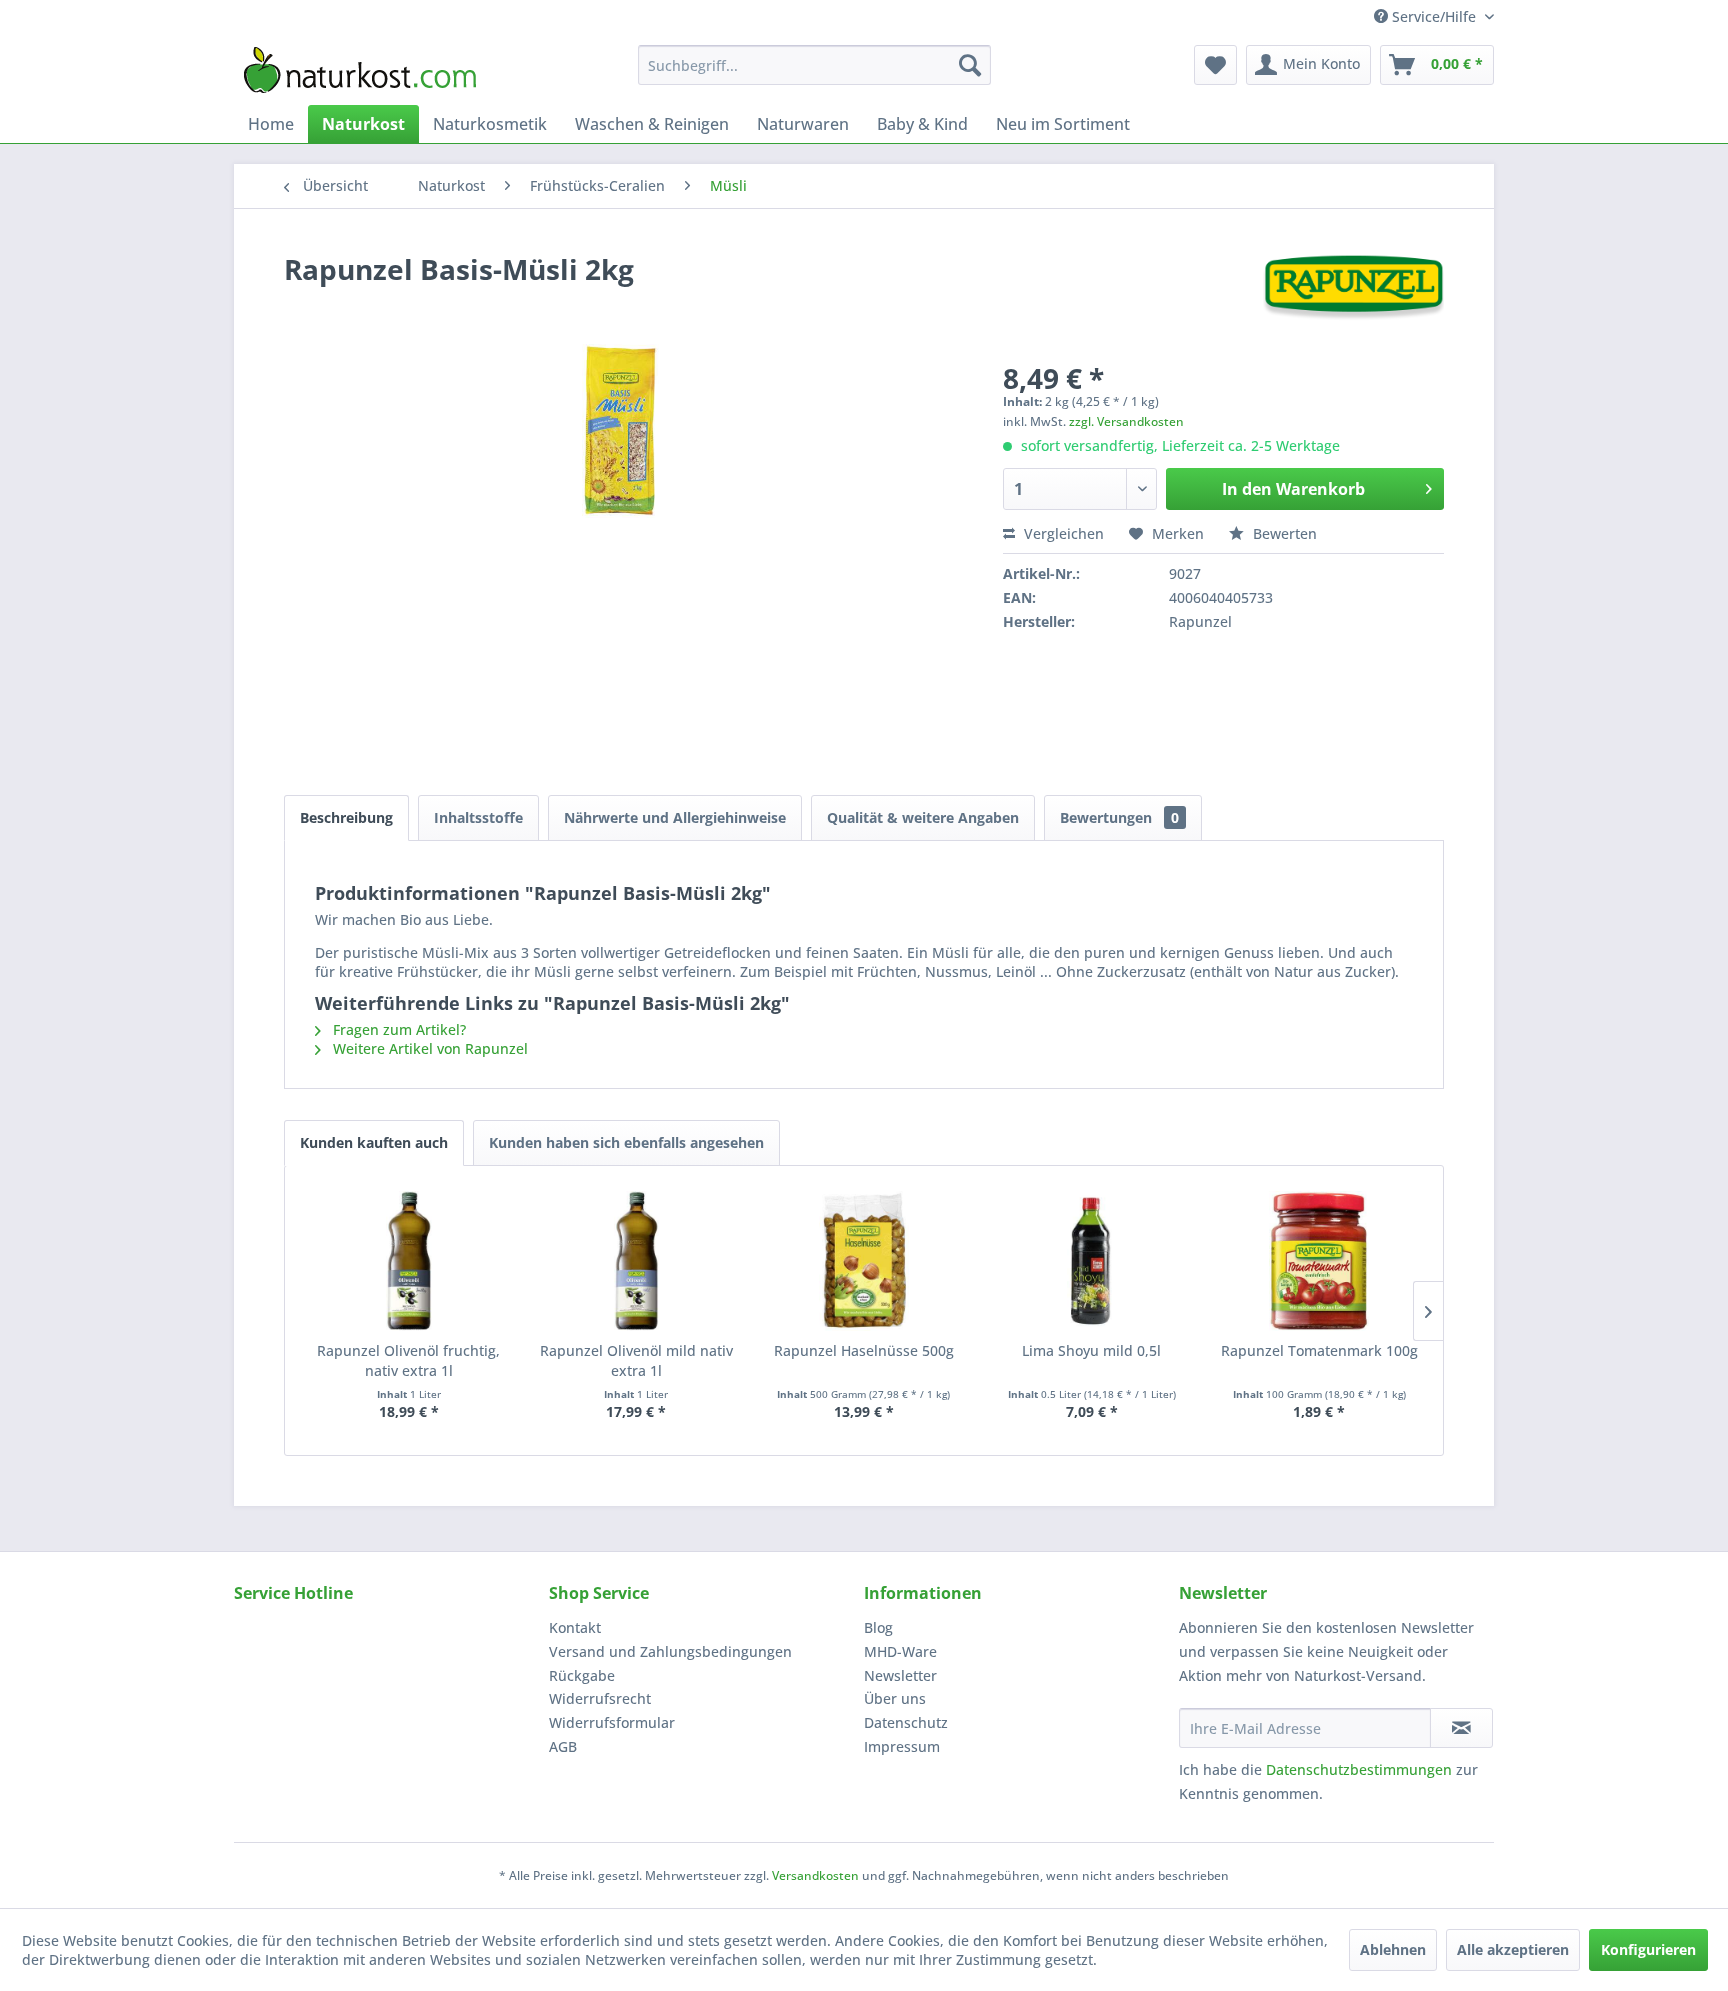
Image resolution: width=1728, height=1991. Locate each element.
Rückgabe (582, 1675)
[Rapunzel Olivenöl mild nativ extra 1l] (637, 1261)
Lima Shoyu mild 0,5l (1091, 1350)
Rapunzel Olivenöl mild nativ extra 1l (636, 1360)
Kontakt (575, 1627)
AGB (563, 1746)
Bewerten (1283, 533)
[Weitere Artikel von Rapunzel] (1353, 289)
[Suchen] (970, 65)
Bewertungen (1119, 817)
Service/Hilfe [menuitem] (1434, 16)
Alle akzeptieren (1513, 1949)
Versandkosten (815, 1875)
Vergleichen (1062, 533)
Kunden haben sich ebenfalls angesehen (626, 1142)
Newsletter (900, 1675)
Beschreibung (346, 817)
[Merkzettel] (1215, 65)
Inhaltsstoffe (478, 817)
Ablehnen (1393, 1949)
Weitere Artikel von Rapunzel (428, 1048)
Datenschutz (906, 1722)
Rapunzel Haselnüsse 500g (864, 1350)
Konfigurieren (1648, 1949)
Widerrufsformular (612, 1722)
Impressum (902, 1746)
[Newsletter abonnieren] (1461, 1728)
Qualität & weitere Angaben (923, 817)
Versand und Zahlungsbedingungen (670, 1651)
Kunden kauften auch (374, 1142)
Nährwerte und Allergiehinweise (675, 817)
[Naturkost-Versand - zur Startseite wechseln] (360, 70)
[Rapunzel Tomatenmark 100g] (1319, 1261)
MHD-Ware (900, 1651)
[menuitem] (814, 65)
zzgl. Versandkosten (1126, 421)
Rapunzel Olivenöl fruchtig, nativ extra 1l (408, 1360)
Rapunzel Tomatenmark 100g (1319, 1350)
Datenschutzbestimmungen (1359, 1769)
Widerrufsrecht (600, 1698)
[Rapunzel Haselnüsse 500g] (864, 1261)
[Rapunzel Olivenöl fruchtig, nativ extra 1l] (409, 1261)
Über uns (895, 1698)
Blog (878, 1627)
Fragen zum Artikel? (397, 1029)
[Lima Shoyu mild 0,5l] (1092, 1261)
